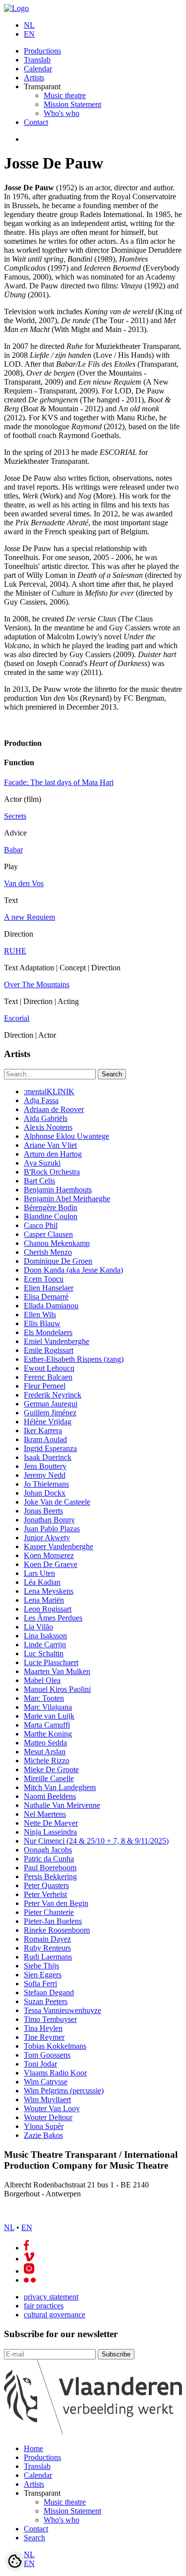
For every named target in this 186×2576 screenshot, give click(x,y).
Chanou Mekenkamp (57, 1243)
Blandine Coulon (51, 1216)
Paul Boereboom (50, 1868)
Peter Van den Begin (56, 1903)
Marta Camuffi (47, 1725)
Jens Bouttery (45, 1466)
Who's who (62, 113)
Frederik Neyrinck (53, 1395)
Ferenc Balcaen (48, 1377)
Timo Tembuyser (50, 2019)
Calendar (38, 69)
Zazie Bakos (43, 2135)
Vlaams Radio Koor (55, 2073)
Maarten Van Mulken (57, 1671)
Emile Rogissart (49, 1350)
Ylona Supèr (44, 2126)
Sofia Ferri (40, 1984)
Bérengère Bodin (51, 1207)
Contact (36, 122)
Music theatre (65, 95)
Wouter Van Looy (52, 2108)
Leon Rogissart (48, 1609)
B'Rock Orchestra (52, 1172)
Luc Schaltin (44, 1653)
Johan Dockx (45, 1493)
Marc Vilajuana (48, 1707)
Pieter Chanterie (49, 1912)
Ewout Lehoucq (49, 1368)
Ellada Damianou (51, 1306)
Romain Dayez (47, 1939)
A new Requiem (30, 917)
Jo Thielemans (46, 1484)
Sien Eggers (43, 1975)
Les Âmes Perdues (53, 1618)
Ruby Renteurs (47, 1948)
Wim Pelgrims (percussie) (64, 2091)
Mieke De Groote (51, 1769)
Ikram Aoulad (45, 1439)
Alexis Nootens (48, 1127)
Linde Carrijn (45, 1645)
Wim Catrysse (46, 2082)
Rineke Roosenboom (57, 1930)
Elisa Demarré (46, 1297)
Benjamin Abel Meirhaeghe (67, 1199)
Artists (34, 78)
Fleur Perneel (45, 1386)
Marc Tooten (44, 1698)
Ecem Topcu (44, 1279)
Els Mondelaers (48, 1332)
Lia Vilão (38, 1627)
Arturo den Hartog (53, 1154)
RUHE (15, 951)
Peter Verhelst (45, 1894)
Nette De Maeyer (51, 1823)
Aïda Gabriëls (46, 1118)
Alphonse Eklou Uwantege (66, 1136)
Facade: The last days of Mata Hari (59, 782)
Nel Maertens (45, 1814)
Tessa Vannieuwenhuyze (62, 2010)
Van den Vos (24, 883)
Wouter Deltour (48, 2117)
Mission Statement (72, 104)
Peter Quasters (46, 1885)
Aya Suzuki (42, 1163)
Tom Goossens (47, 2055)
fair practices (44, 2306)
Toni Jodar (40, 2064)
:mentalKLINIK (49, 1092)
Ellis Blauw (42, 1323)
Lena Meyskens (49, 1591)
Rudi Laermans (48, 1957)
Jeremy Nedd (45, 1475)
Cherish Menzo (48, 1252)
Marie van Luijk (49, 1716)
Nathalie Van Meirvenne (62, 1805)
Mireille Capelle (49, 1778)
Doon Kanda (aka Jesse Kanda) (73, 1270)
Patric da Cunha (49, 1859)
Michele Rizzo (47, 1761)
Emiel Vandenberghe (57, 1341)
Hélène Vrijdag (48, 1422)
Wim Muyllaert (47, 2100)
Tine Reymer (44, 2037)
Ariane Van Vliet (50, 1145)
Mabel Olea (42, 1680)
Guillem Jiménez (50, 1413)
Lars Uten (39, 1573)
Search (34, 2538)
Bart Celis (39, 1181)
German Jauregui (51, 1404)
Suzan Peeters (46, 2001)
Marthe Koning (48, 1734)
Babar (13, 850)
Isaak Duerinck (48, 1457)
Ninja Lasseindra (50, 1832)
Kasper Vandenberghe (59, 1546)
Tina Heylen (43, 2028)
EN (29, 34)
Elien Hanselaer (49, 1288)
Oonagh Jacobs (48, 1850)
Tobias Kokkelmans (55, 2046)
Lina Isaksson (45, 1636)
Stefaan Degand (49, 1992)
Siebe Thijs (41, 1966)
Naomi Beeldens (50, 1796)
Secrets (15, 816)
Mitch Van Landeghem (60, 1787)
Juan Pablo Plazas (52, 1529)
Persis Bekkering (50, 1876)
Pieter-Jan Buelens (53, 1921)
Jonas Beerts (43, 1511)
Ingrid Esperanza (50, 1448)
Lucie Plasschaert (51, 1662)
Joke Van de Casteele (57, 1502)
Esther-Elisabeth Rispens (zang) (74, 1359)
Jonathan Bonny (49, 1520)
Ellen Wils (40, 1315)
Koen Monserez (49, 1555)
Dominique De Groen (58, 1261)
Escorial (17, 1018)
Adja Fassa (41, 1100)
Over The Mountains (37, 984)
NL (29, 25)
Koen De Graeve (51, 1564)
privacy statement (51, 2297)
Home (33, 2448)
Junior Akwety (47, 1538)
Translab (37, 60)
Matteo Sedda (45, 1743)
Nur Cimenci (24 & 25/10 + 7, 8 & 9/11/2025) (96, 1841)
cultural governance (55, 2315)
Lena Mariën (44, 1600)
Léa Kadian (42, 1582)
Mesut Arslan (45, 1752)
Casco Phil (41, 1225)
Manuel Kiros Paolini (57, 1689)
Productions (42, 51)
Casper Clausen (48, 1234)
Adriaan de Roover (54, 1109)
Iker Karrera (43, 1430)
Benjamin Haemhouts (58, 1190)
